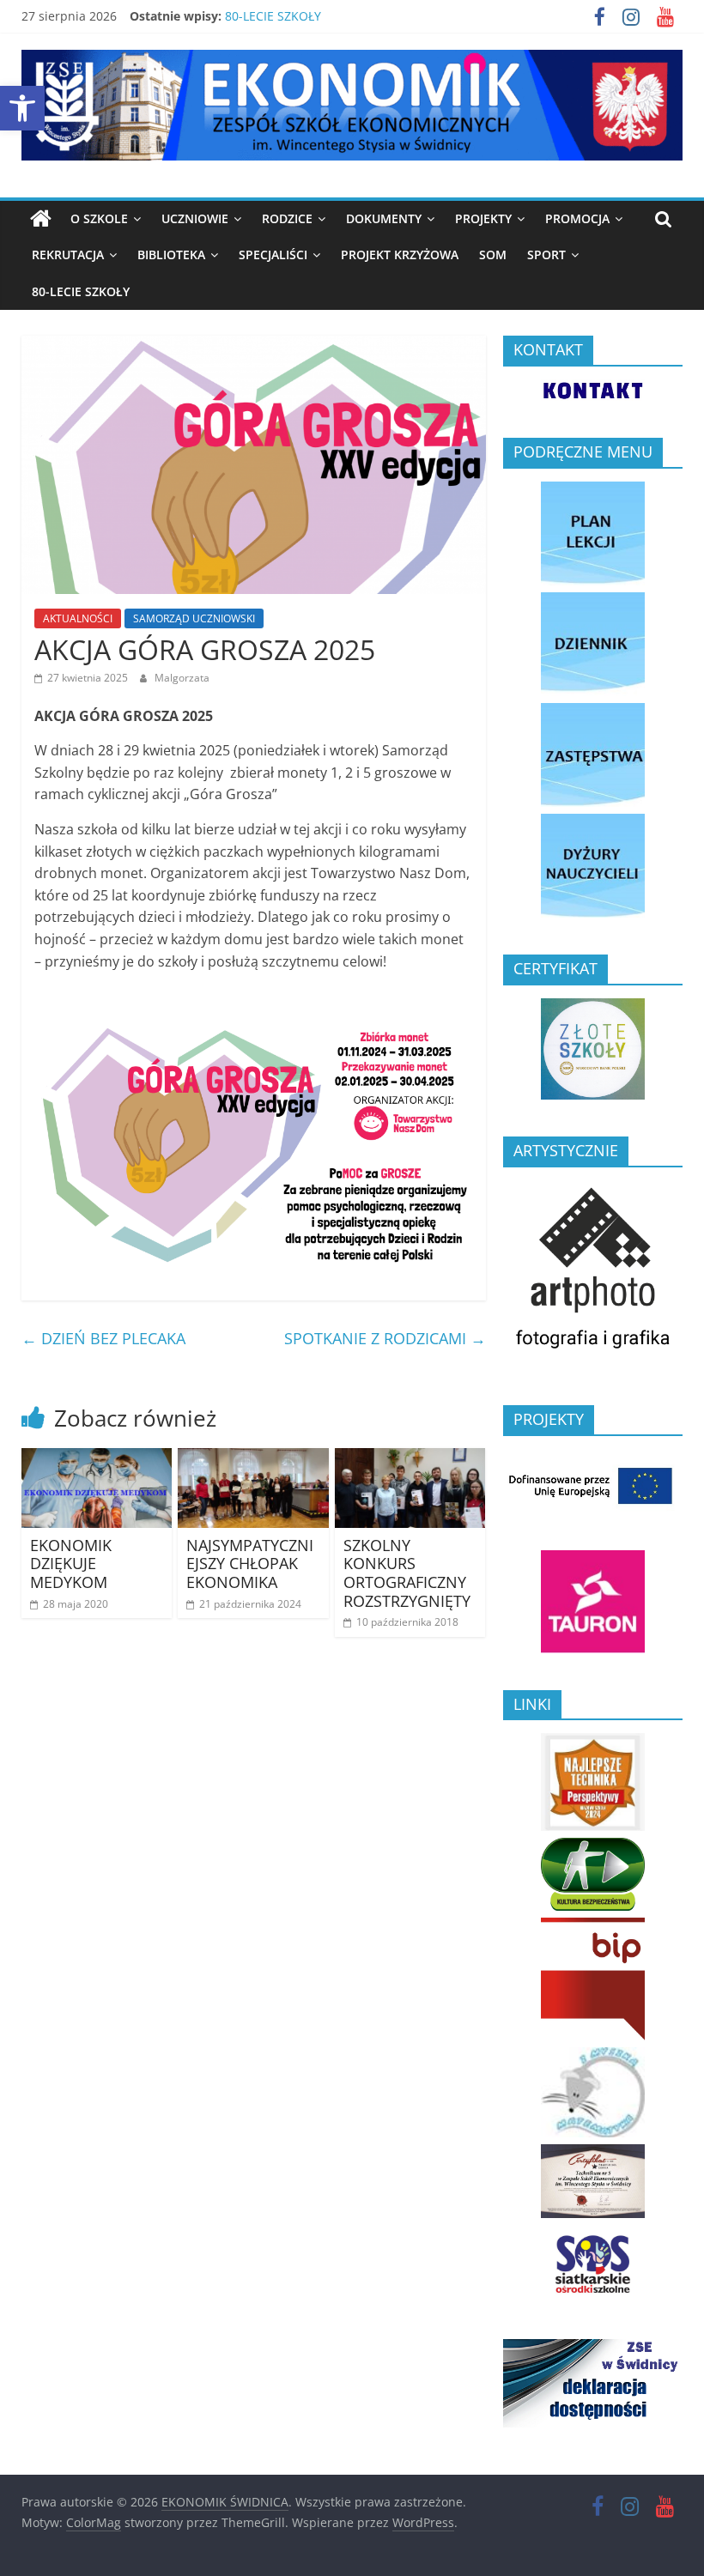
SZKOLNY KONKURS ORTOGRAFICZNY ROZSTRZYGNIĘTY (407, 1573)
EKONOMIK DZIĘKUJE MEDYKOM (71, 1564)
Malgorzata (182, 678)
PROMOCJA (577, 218)
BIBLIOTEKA (171, 255)
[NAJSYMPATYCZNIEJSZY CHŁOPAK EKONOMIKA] (253, 1458)
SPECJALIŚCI (273, 255)
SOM (493, 255)
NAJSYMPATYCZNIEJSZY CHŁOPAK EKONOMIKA (250, 1564)
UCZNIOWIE (195, 218)
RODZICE (287, 218)
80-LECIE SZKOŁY (273, 16)
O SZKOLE (99, 218)
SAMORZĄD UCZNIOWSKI (194, 618)
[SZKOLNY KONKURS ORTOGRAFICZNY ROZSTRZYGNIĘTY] (410, 1458)
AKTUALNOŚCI (78, 618)
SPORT (546, 255)
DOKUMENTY (384, 218)
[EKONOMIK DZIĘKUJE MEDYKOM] (97, 1458)
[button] (22, 108)
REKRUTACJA (68, 255)
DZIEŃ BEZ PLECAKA (103, 1338)
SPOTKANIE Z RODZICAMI (385, 1338)
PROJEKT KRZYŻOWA (400, 255)
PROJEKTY (483, 218)
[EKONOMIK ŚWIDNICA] (41, 219)
